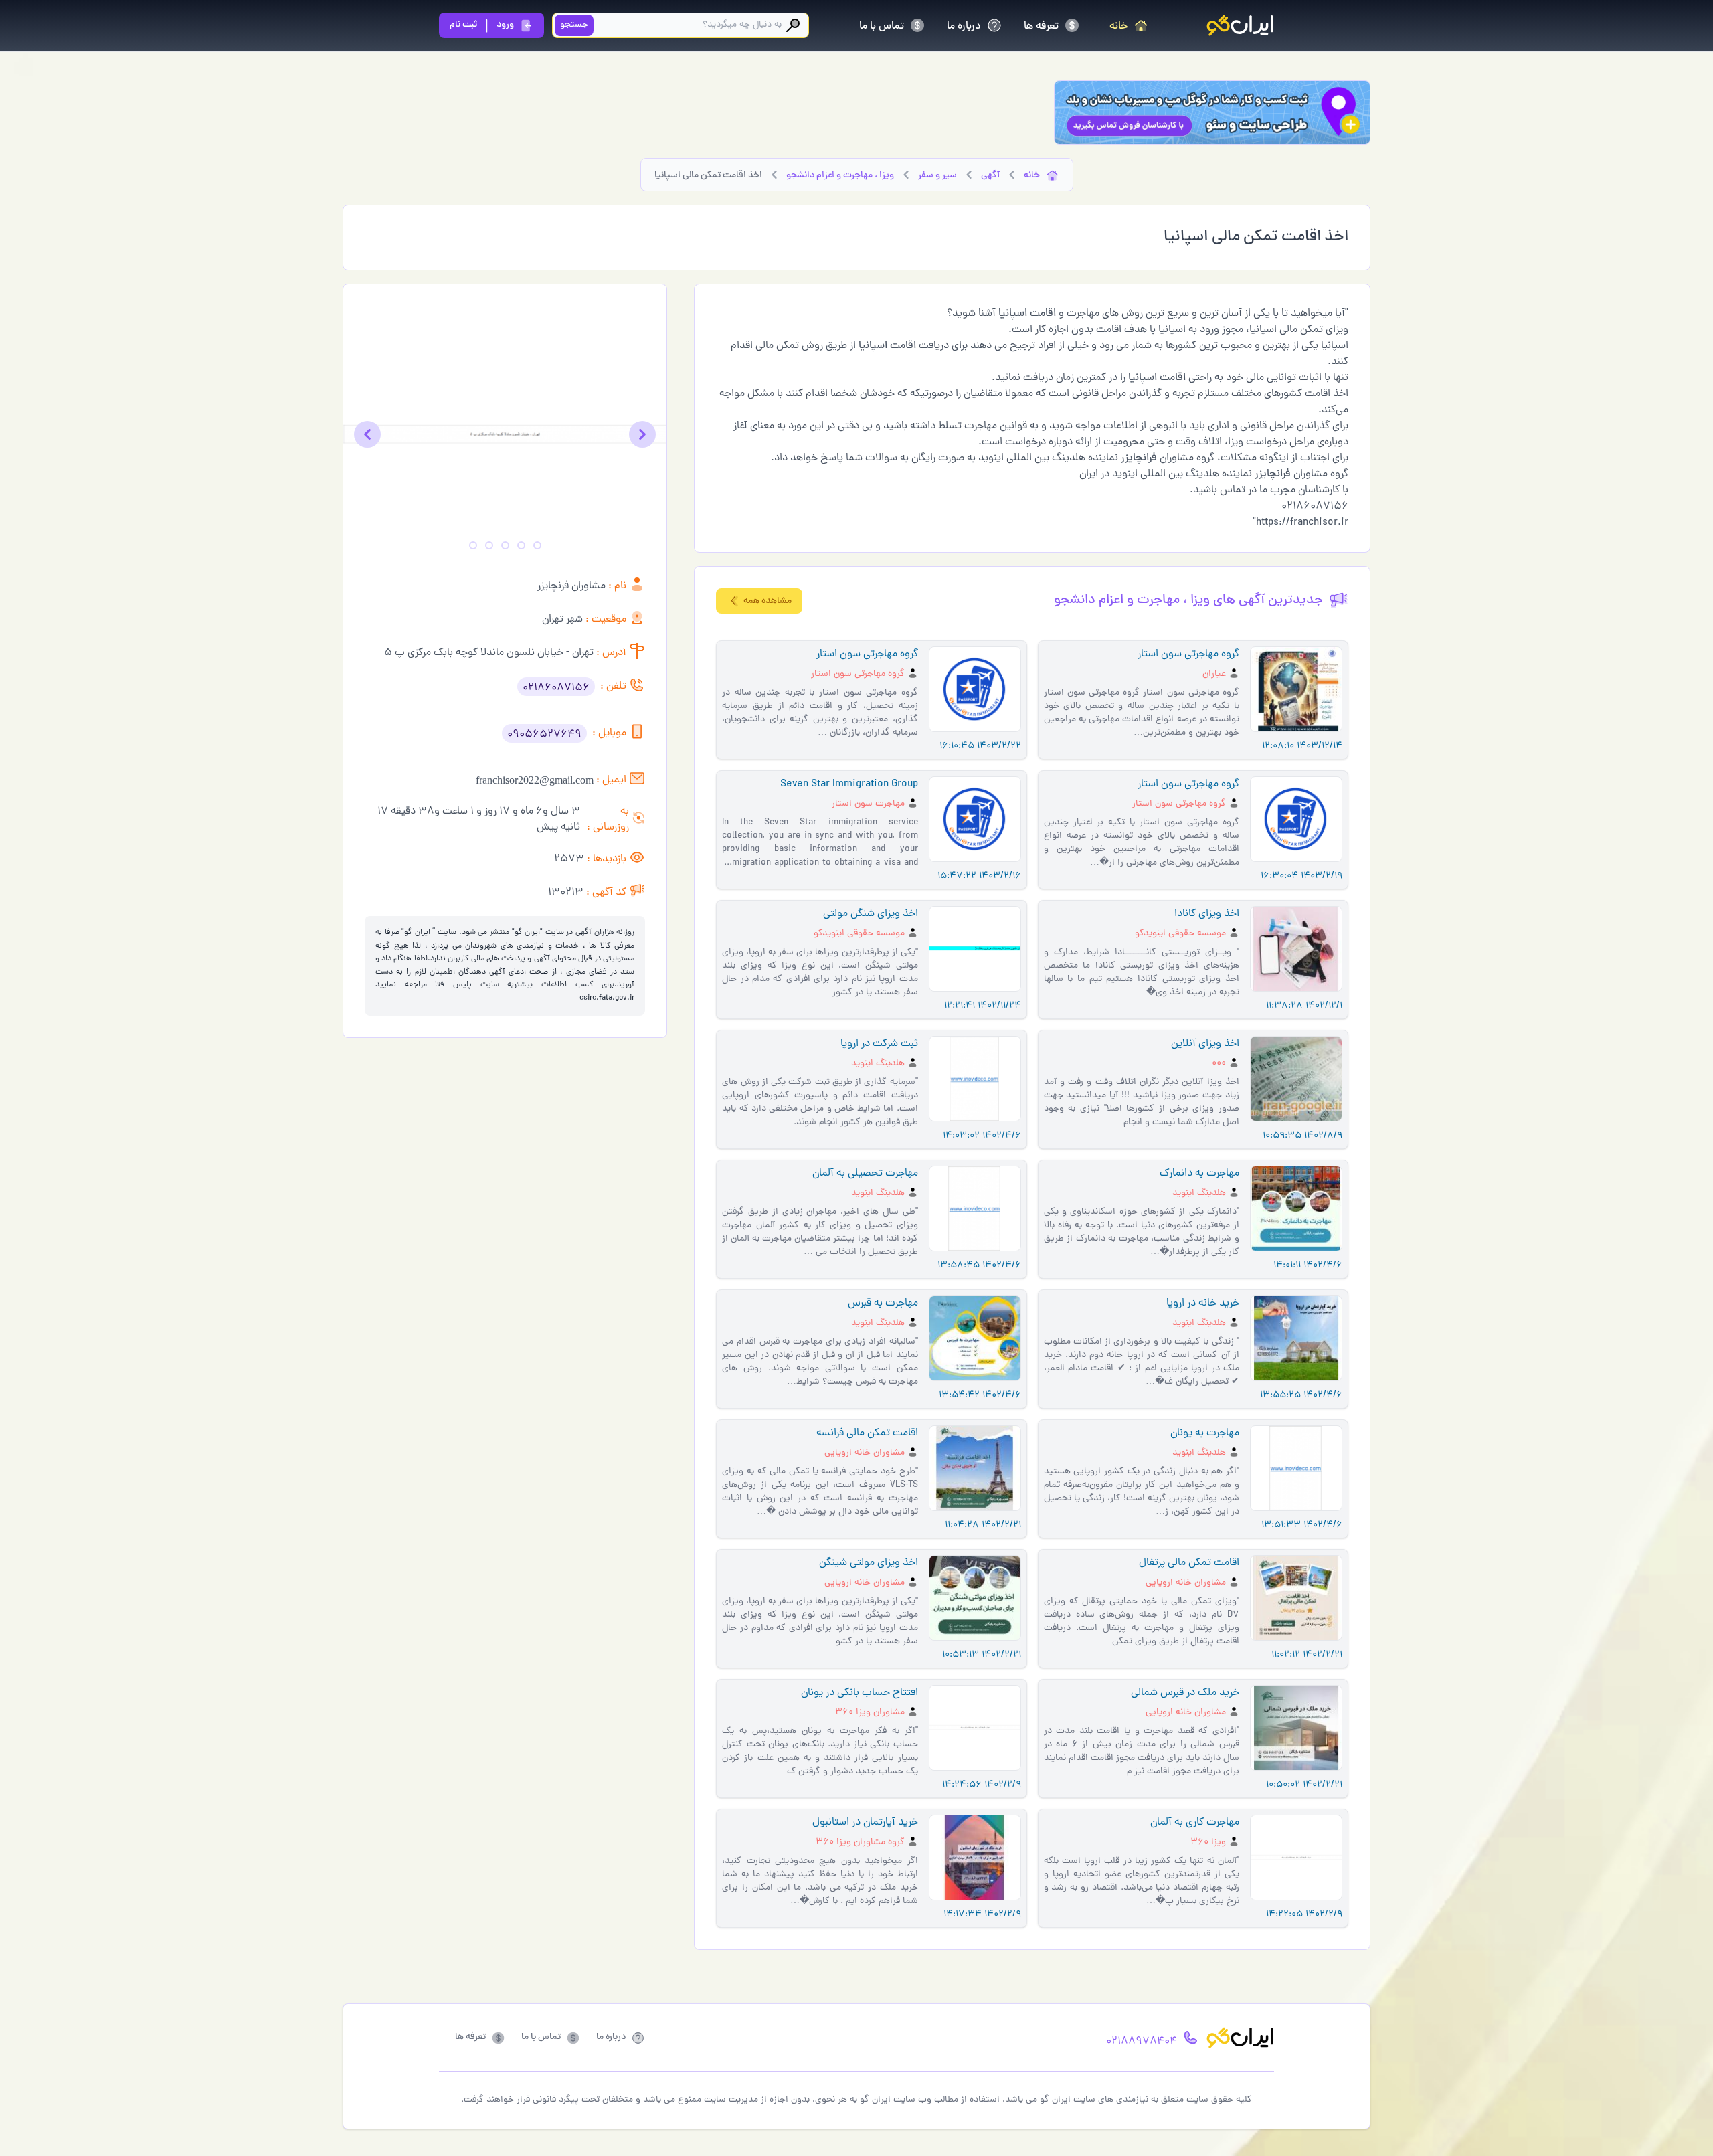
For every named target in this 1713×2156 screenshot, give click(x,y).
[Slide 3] (505, 545)
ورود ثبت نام (482, 25)
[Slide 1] (537, 545)
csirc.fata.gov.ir (607, 998)
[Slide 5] (473, 545)
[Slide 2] (521, 545)
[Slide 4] (489, 545)
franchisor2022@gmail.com (535, 780)
